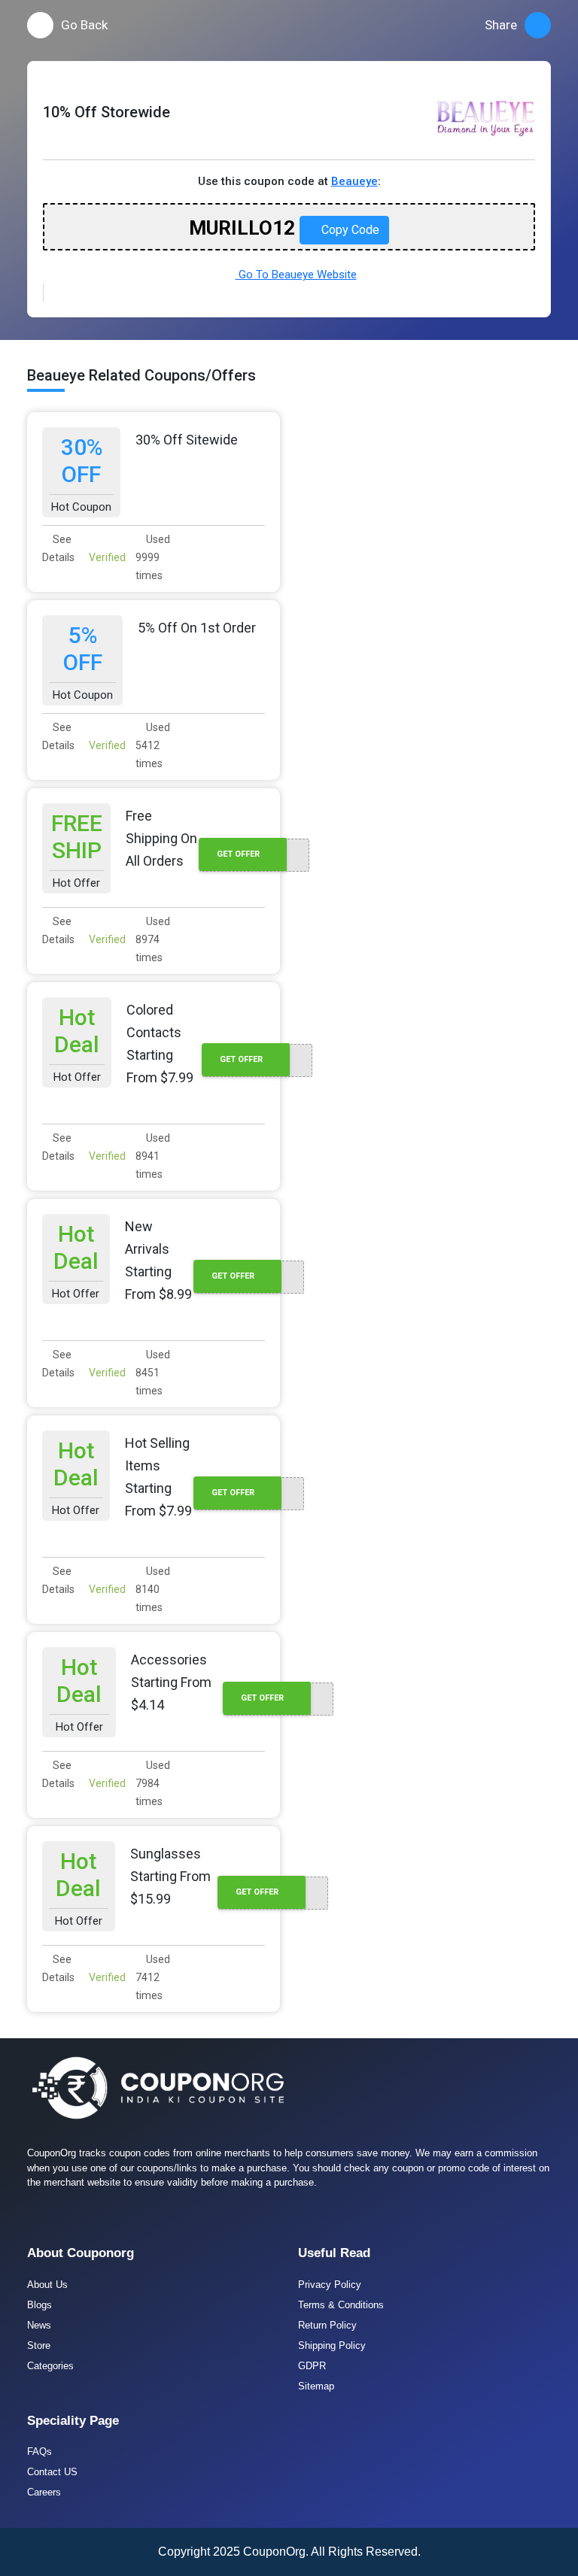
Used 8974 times (153, 939)
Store (39, 2345)
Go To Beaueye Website (296, 275)
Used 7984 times (153, 1783)
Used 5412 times (153, 745)
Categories (50, 2366)
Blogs (40, 2305)
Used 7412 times (153, 1977)
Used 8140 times (153, 1589)
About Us (47, 2285)
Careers (44, 2492)
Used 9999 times (153, 557)
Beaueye (354, 181)
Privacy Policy (330, 2285)
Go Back (84, 25)
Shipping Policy (332, 2345)
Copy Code (349, 230)
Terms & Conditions (341, 2305)
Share (501, 25)
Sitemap (316, 2386)
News (39, 2325)
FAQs (40, 2452)
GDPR (312, 2366)
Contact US (52, 2472)
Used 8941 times (153, 1156)
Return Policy (327, 2325)
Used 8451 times (153, 1373)
